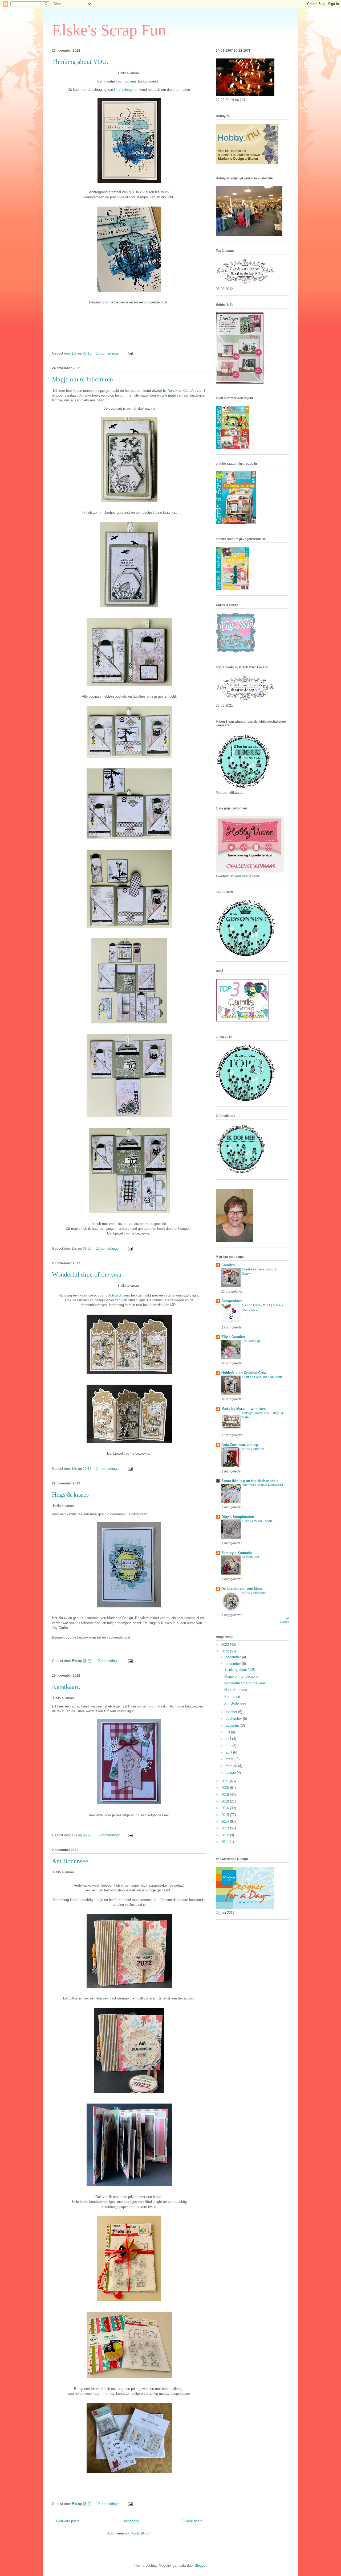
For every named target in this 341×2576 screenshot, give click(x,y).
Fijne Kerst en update (257, 1521)
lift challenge (124, 90)
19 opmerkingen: (109, 2504)
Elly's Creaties (233, 1337)
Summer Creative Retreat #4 (263, 1485)
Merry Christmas (254, 1593)
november (234, 1664)
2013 (226, 1828)
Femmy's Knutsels (237, 1553)
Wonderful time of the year (87, 1274)
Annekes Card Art (182, 391)
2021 (226, 1781)
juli (228, 1732)
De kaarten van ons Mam (242, 1589)
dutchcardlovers (118, 1295)
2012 (226, 1835)
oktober (232, 1712)
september (234, 1719)
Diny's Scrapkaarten (238, 1517)
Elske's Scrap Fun (109, 30)
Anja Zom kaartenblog (240, 1445)
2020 (226, 1788)
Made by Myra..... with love (243, 1409)
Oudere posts (192, 2521)
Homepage (131, 2521)
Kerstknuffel (250, 1557)
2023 (226, 1645)
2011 (226, 1842)
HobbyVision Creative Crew (244, 1373)
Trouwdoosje (251, 1341)
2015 (226, 1815)
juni (229, 1739)
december (234, 1657)
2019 (226, 1795)
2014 (226, 1822)
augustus (233, 1725)
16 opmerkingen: (109, 353)
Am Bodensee (70, 1861)
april (229, 1752)
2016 (226, 1808)
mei (229, 1746)
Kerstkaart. (66, 1687)
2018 (226, 1801)
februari (232, 1766)
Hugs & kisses (70, 1495)
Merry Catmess (253, 1449)
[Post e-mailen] (130, 353)
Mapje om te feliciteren (82, 379)
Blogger (200, 2565)
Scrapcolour (232, 1301)
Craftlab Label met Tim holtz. (263, 1377)
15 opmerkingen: (109, 1835)
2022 (226, 1651)
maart (231, 1759)
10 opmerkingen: (109, 1661)
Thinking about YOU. (80, 62)
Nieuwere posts (68, 2521)
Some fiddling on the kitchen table (250, 1481)
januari (231, 1773)
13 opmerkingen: (109, 1248)
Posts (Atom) (141, 2533)
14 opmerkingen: (109, 1469)
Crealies (228, 1265)
